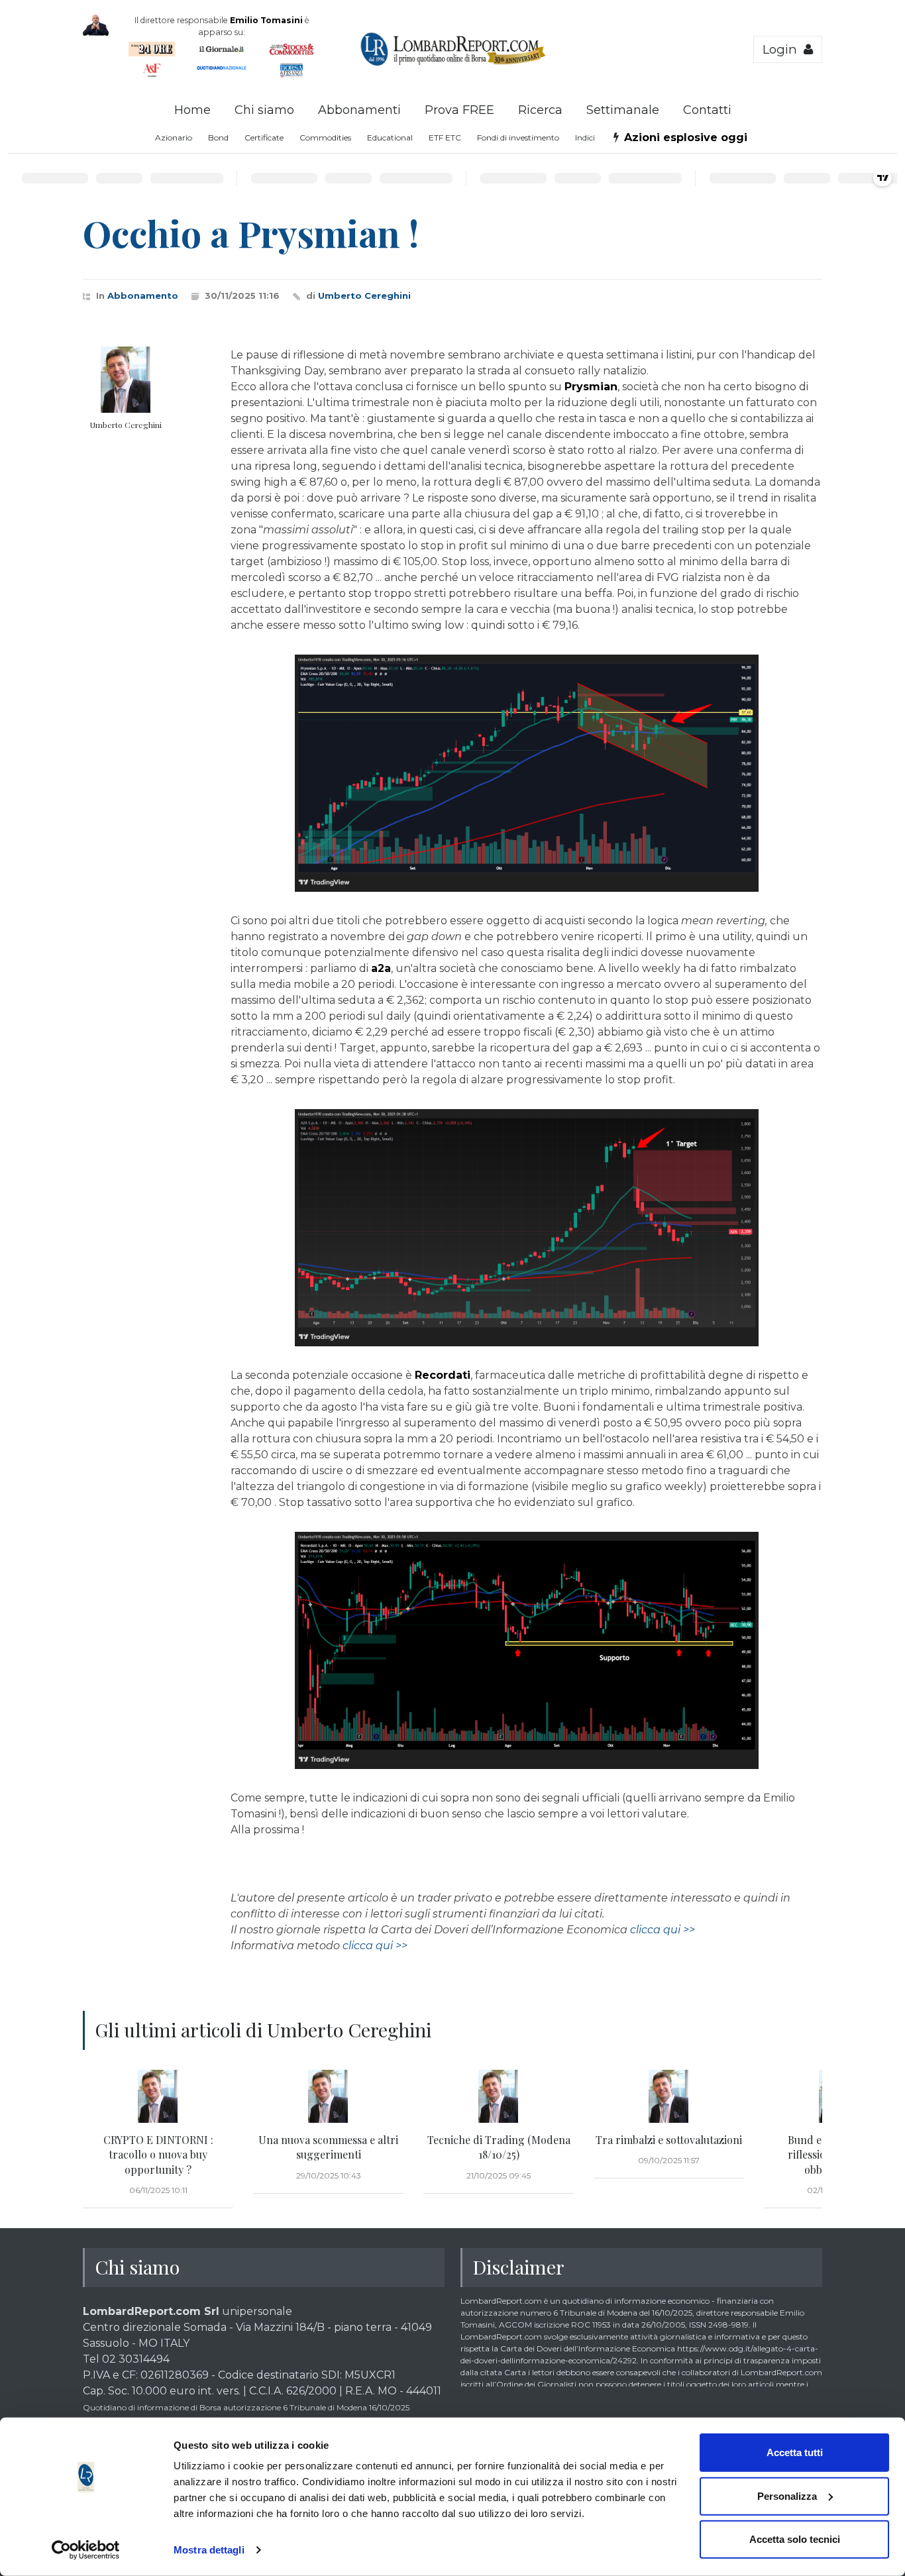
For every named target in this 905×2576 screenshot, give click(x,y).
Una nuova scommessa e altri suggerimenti (328, 2147)
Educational (390, 137)
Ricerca (540, 110)
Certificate (264, 137)
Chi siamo (264, 110)
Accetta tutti (795, 2452)
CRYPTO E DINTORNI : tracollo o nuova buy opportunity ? (158, 2155)
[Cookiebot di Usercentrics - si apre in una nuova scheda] (86, 2550)
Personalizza (787, 2495)
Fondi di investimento (518, 137)
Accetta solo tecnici (795, 2539)
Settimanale (623, 110)
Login (783, 49)
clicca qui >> (663, 1930)
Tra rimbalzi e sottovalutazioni (669, 2140)
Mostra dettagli (209, 2550)
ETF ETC (445, 137)
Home (192, 110)
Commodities (325, 137)
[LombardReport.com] (453, 64)
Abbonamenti (359, 110)
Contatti (707, 110)
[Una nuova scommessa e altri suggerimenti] (328, 2096)
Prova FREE (459, 110)
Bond (218, 137)
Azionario (174, 137)
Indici (585, 137)
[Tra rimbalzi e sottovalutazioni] (669, 2096)
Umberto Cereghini (364, 295)
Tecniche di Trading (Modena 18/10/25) (499, 2147)
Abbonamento (143, 295)
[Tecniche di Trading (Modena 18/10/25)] (499, 2096)
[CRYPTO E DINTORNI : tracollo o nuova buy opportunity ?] (158, 2096)
